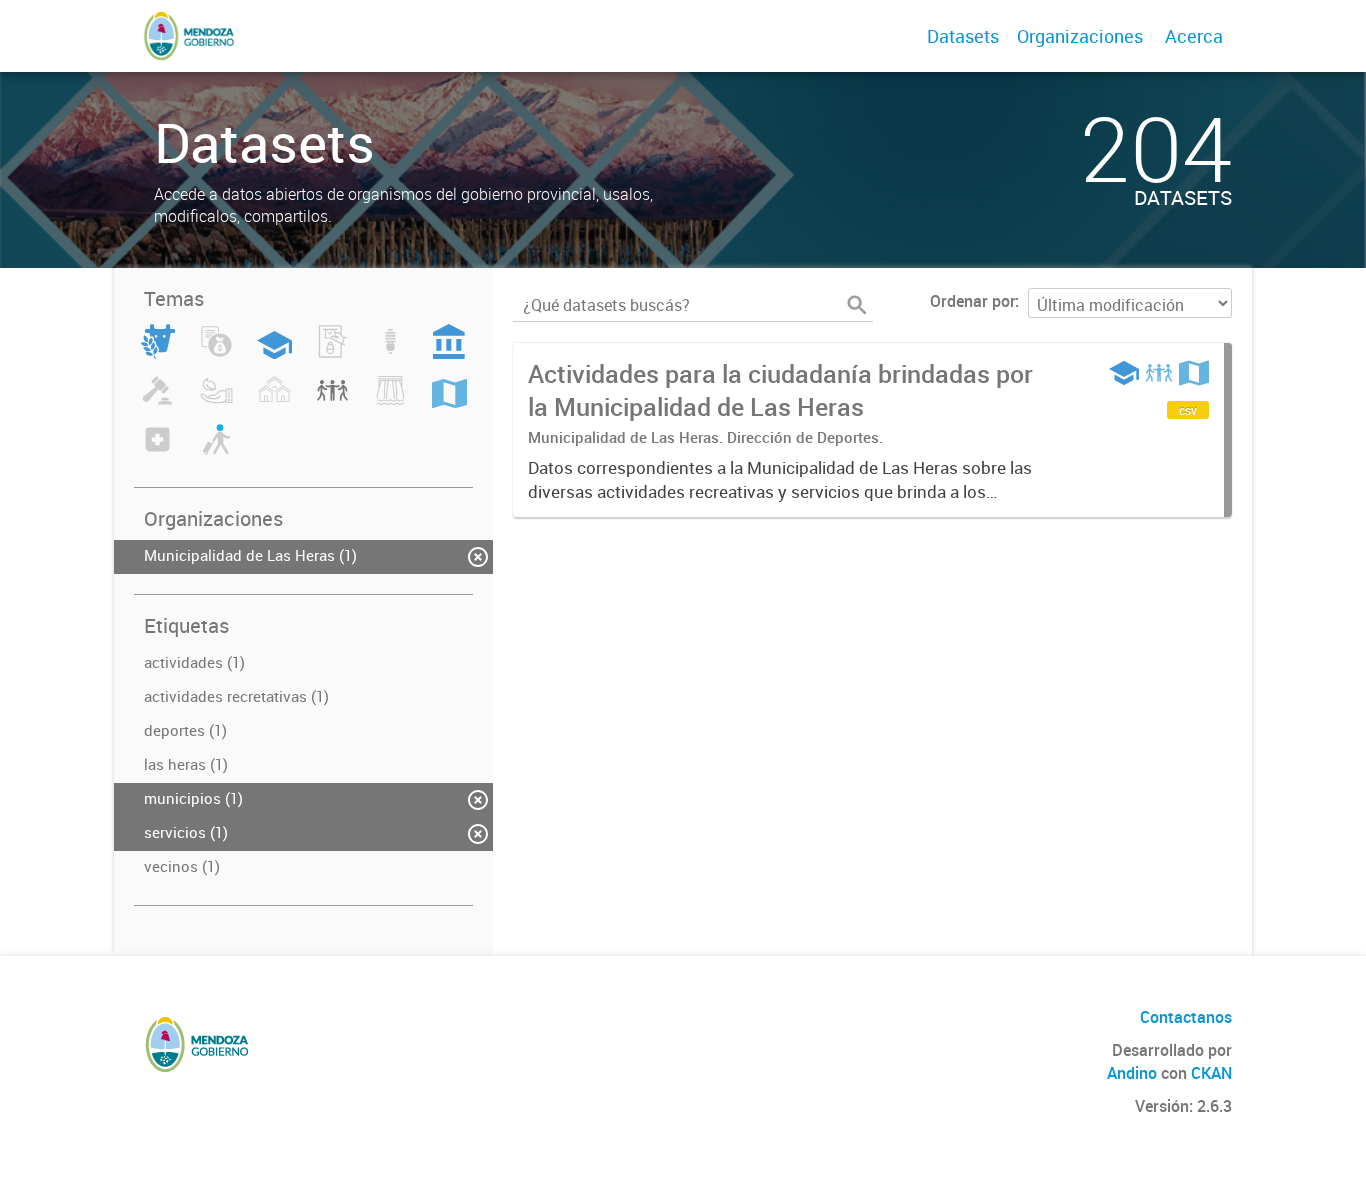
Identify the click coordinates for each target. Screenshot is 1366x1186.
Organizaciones (1080, 36)
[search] (857, 305)
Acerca (1194, 36)
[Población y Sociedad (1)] (332, 402)
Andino (1132, 1073)
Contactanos (1186, 1017)
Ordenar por (972, 301)
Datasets (963, 36)
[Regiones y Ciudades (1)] (449, 402)
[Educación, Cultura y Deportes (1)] (274, 353)
